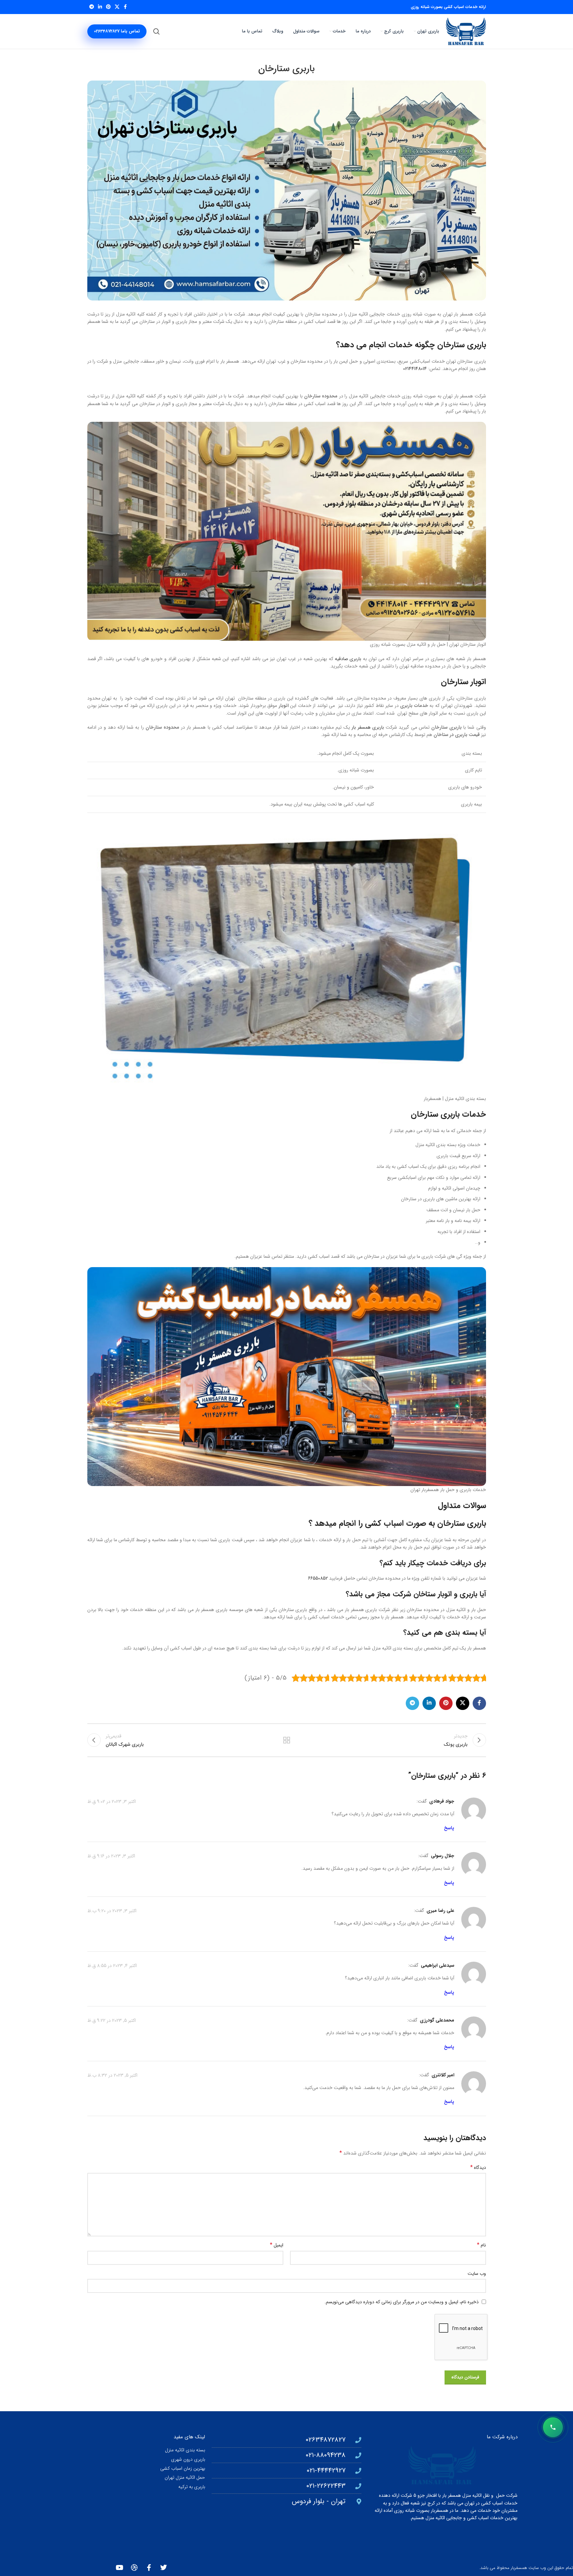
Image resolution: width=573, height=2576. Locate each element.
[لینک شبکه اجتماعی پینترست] (108, 7)
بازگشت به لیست (286, 1740)
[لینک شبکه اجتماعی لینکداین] (100, 7)
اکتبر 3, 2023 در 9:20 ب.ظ (112, 1911)
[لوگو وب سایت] (466, 31)
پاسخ (449, 1828)
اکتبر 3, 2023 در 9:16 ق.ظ (111, 1856)
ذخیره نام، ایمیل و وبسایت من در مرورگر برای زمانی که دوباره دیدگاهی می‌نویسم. (402, 2302)
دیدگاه (478, 2168)
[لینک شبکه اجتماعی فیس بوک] (125, 7)
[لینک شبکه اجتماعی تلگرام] (92, 7)
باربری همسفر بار (368, 727)
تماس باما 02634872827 (117, 31)
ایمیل (277, 2245)
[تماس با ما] (553, 2427)
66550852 (318, 1578)
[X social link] (117, 7)
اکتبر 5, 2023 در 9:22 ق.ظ (112, 2020)
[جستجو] (157, 31)
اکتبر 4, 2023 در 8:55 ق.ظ (112, 1966)
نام (482, 2245)
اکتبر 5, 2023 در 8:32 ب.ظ (112, 2075)
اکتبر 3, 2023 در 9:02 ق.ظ (112, 1801)
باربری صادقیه (348, 659)
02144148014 (415, 369)
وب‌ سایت (477, 2274)
